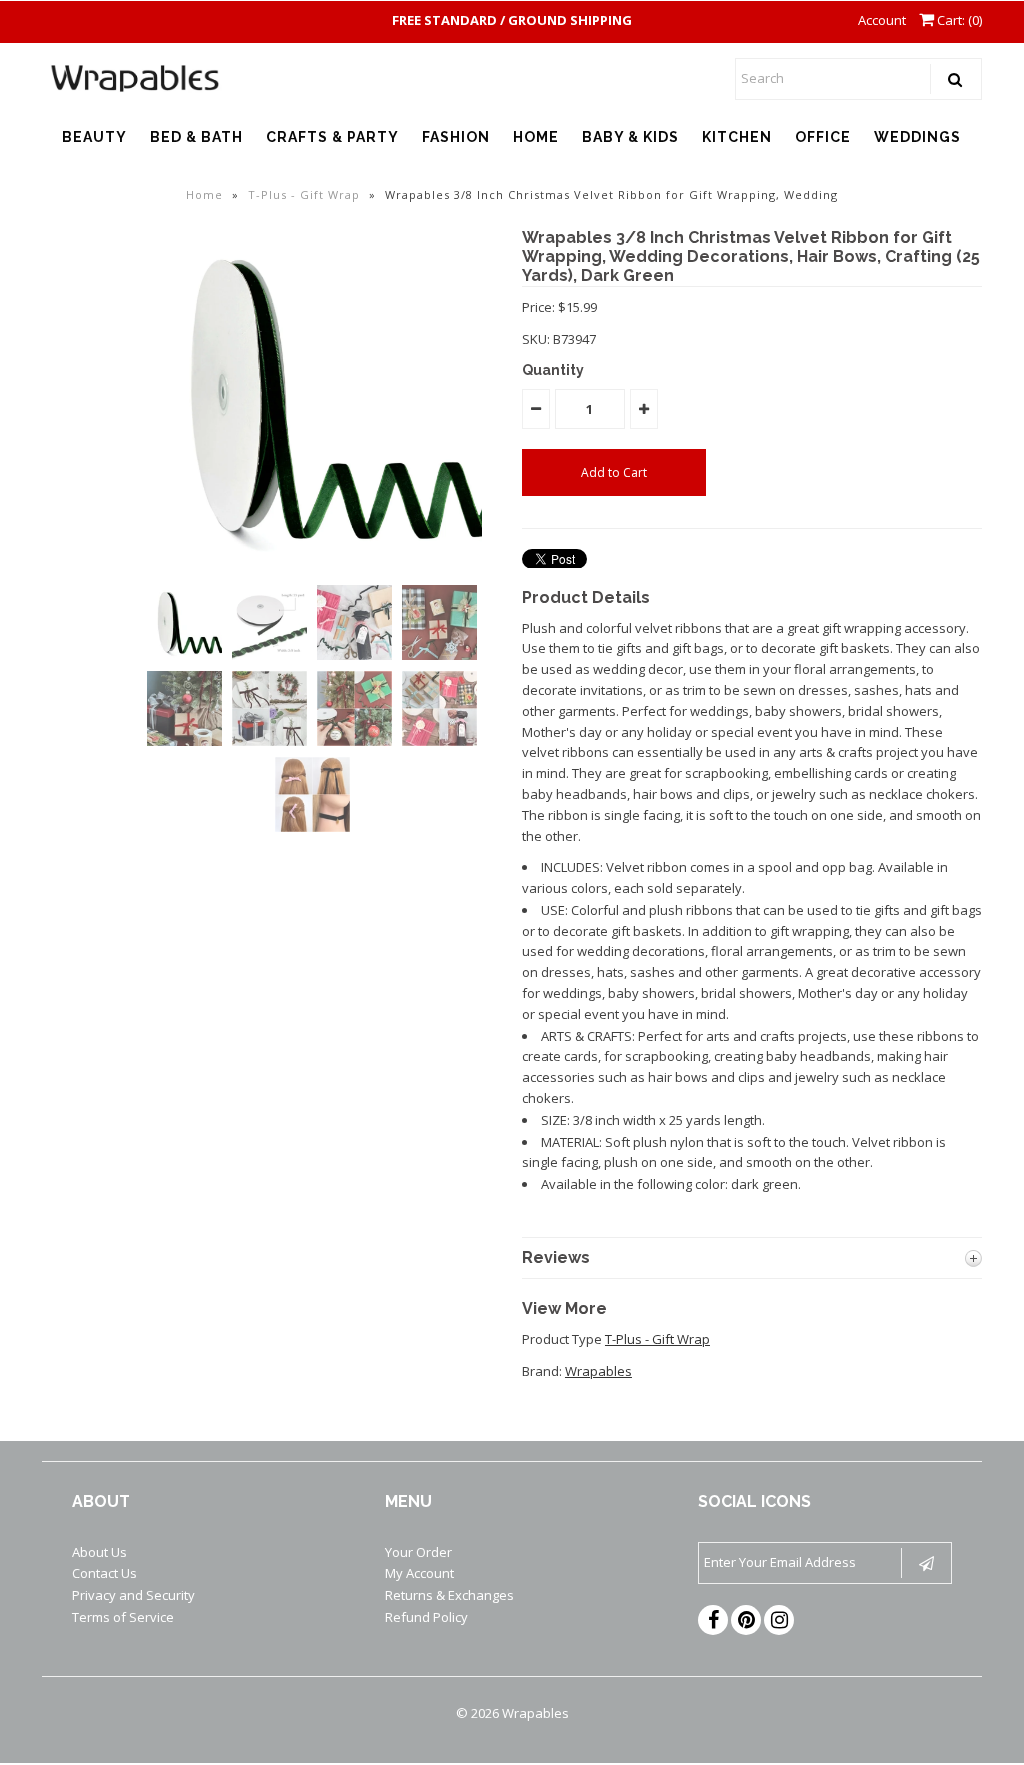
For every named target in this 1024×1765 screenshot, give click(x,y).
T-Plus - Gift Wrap (304, 194)
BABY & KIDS (630, 137)
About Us (99, 1552)
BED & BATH (196, 137)
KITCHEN (737, 137)
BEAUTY (94, 137)
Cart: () (958, 20)
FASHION (456, 137)
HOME (536, 137)
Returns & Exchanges (449, 1595)
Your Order (418, 1552)
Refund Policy (426, 1617)
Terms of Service (123, 1617)
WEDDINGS (917, 137)
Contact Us (104, 1573)
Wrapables (598, 1371)
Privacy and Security (133, 1595)
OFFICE (823, 137)
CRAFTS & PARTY (332, 137)
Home (204, 194)
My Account (419, 1573)
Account (882, 20)
